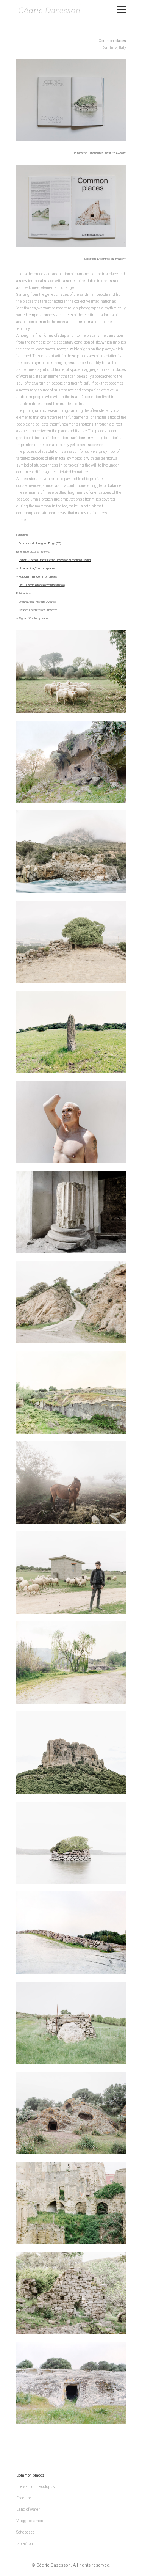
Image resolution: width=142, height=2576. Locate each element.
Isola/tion (25, 2544)
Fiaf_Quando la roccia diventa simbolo (42, 585)
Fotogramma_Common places (38, 577)
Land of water (28, 2509)
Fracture (24, 2498)
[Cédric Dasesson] (48, 9)
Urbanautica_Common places (37, 568)
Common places (30, 2475)
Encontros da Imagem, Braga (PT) (40, 543)
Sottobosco (25, 2532)
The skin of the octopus (36, 2487)
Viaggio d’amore (30, 2521)
